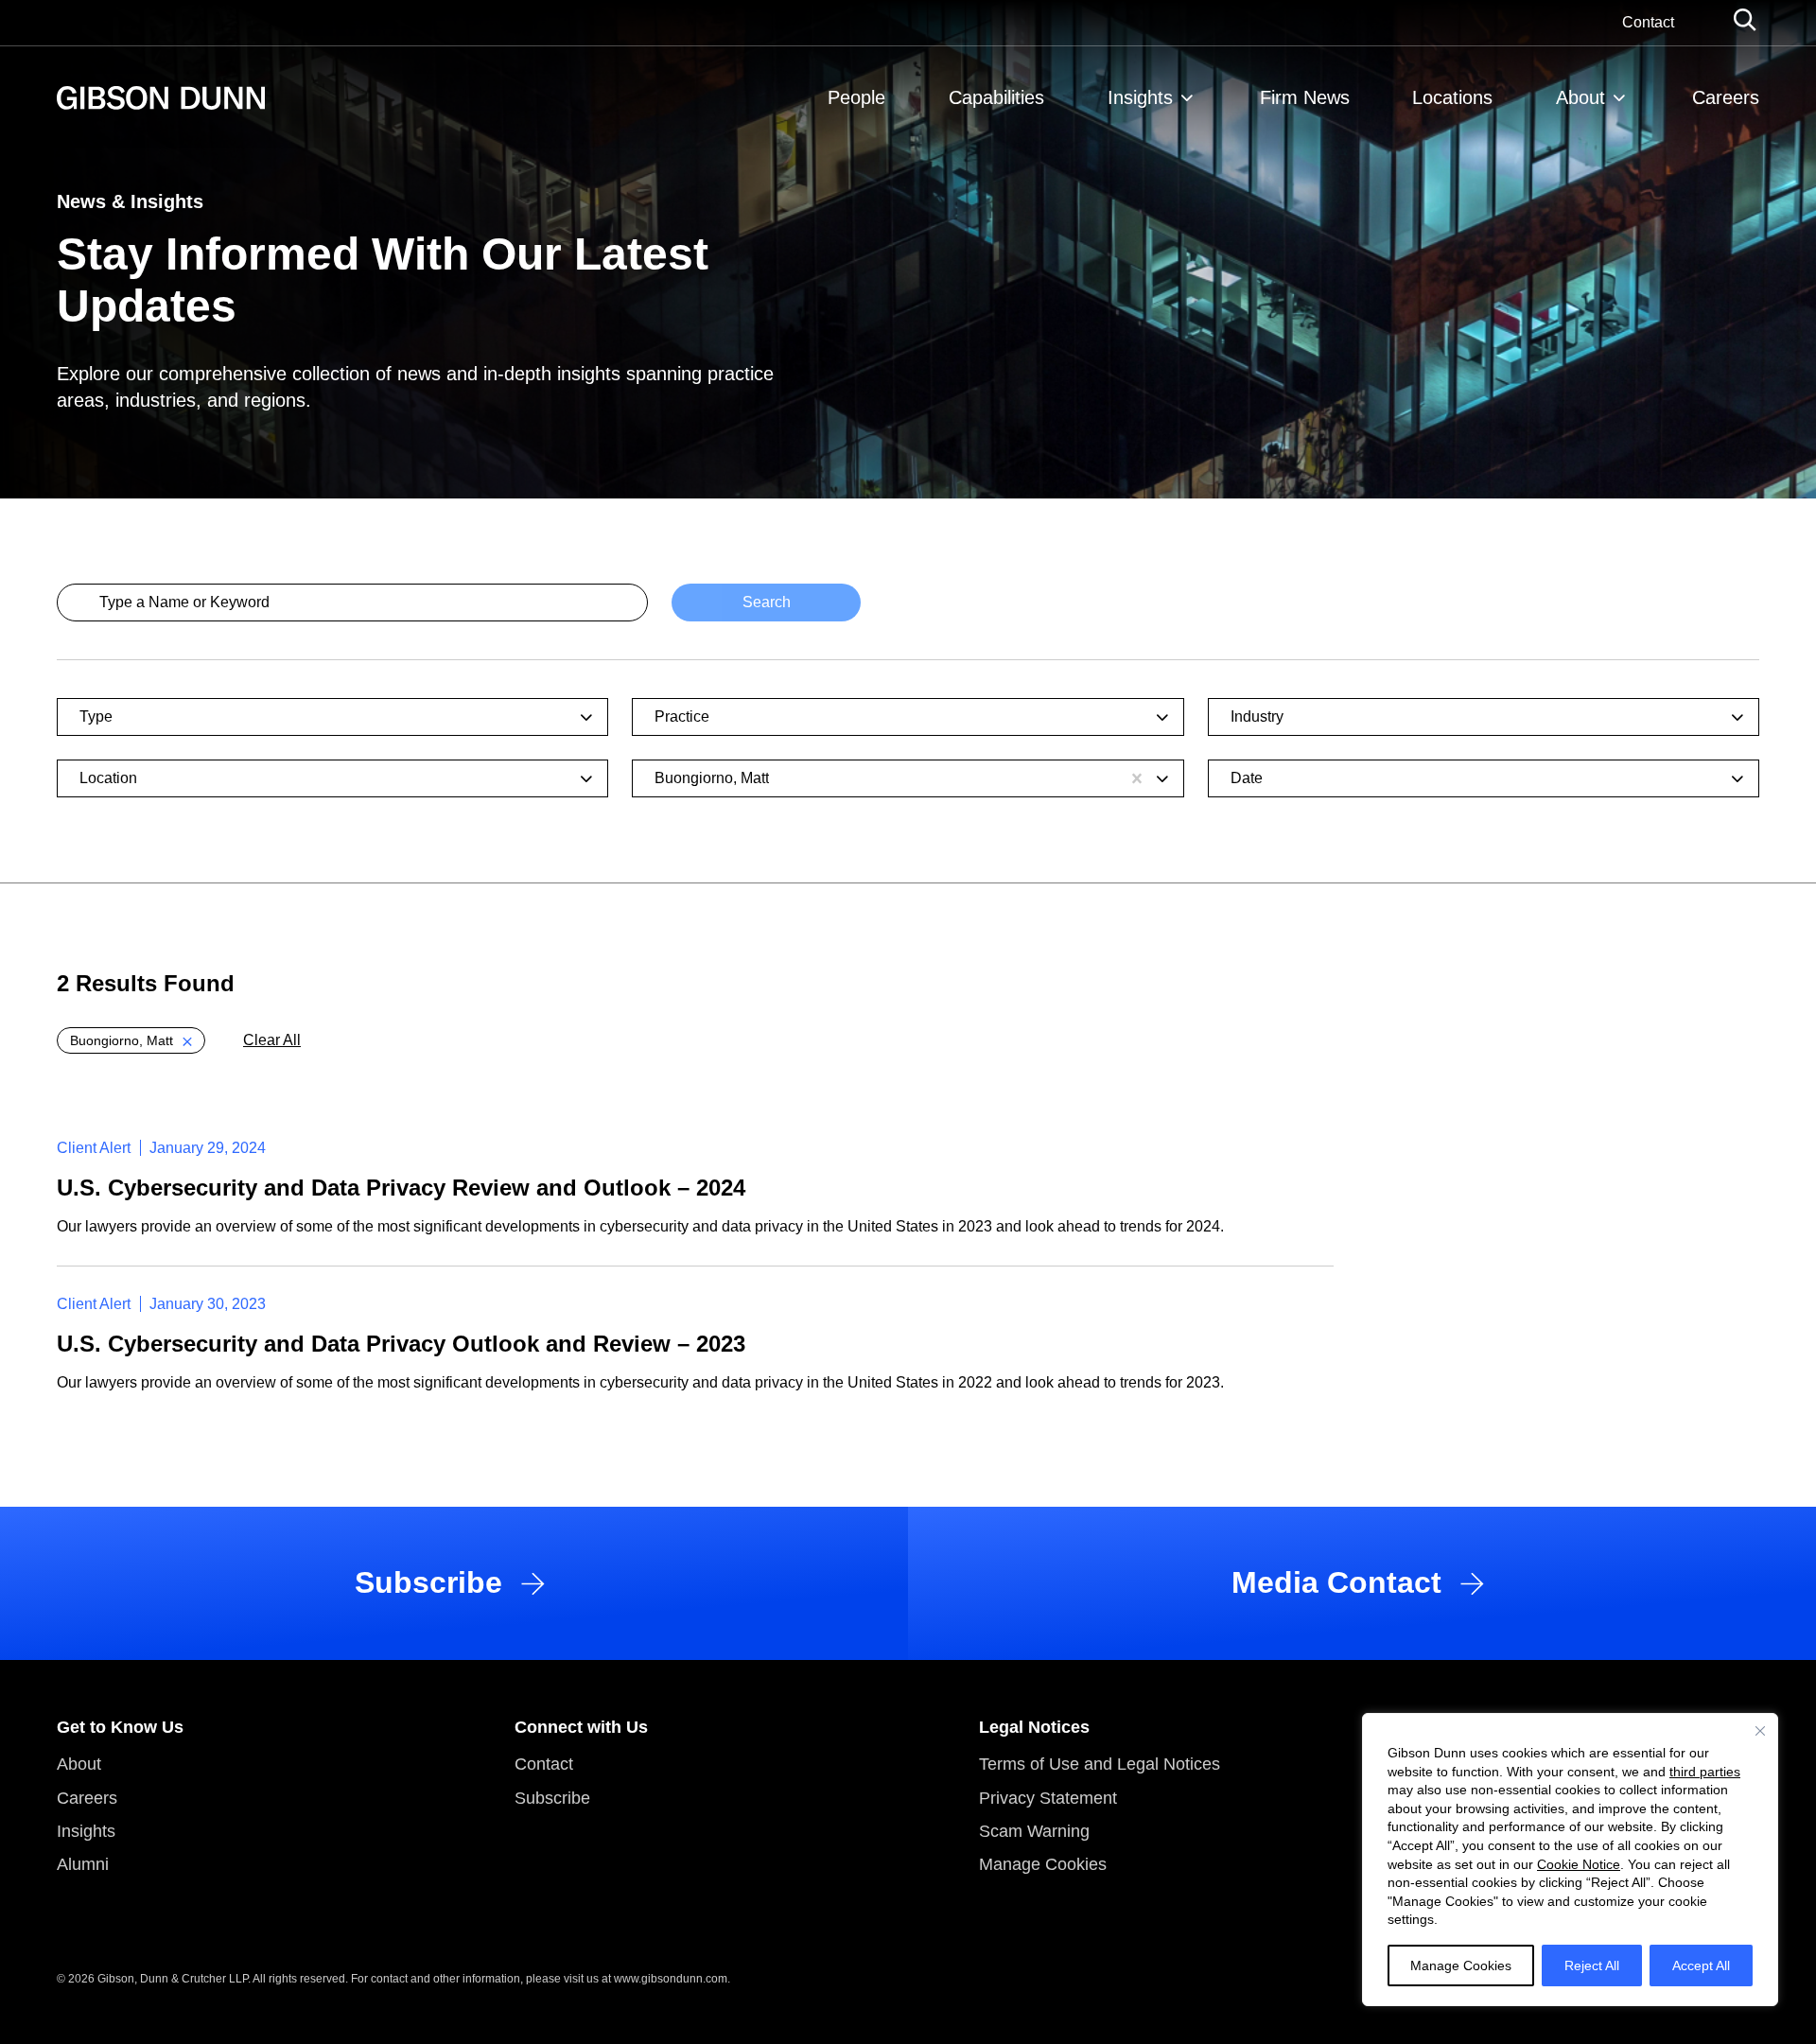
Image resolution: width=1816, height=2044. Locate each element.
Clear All (272, 1040)
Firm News (1305, 97)
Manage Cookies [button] (1043, 1864)
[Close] (1760, 1731)
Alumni (83, 1864)
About (1580, 97)
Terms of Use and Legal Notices (1100, 1764)
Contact (1648, 22)
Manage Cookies (1461, 1965)
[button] (131, 1040)
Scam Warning (1034, 1831)
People (856, 97)
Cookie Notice (1579, 1864)
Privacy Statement (1048, 1798)
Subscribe (552, 1798)
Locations (1452, 97)
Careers (1726, 97)
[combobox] (322, 717)
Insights (1140, 97)
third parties (1705, 1772)
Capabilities (996, 97)
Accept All (1701, 1965)
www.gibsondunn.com (671, 1979)
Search (767, 602)
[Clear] (1137, 778)
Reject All (1592, 1965)
